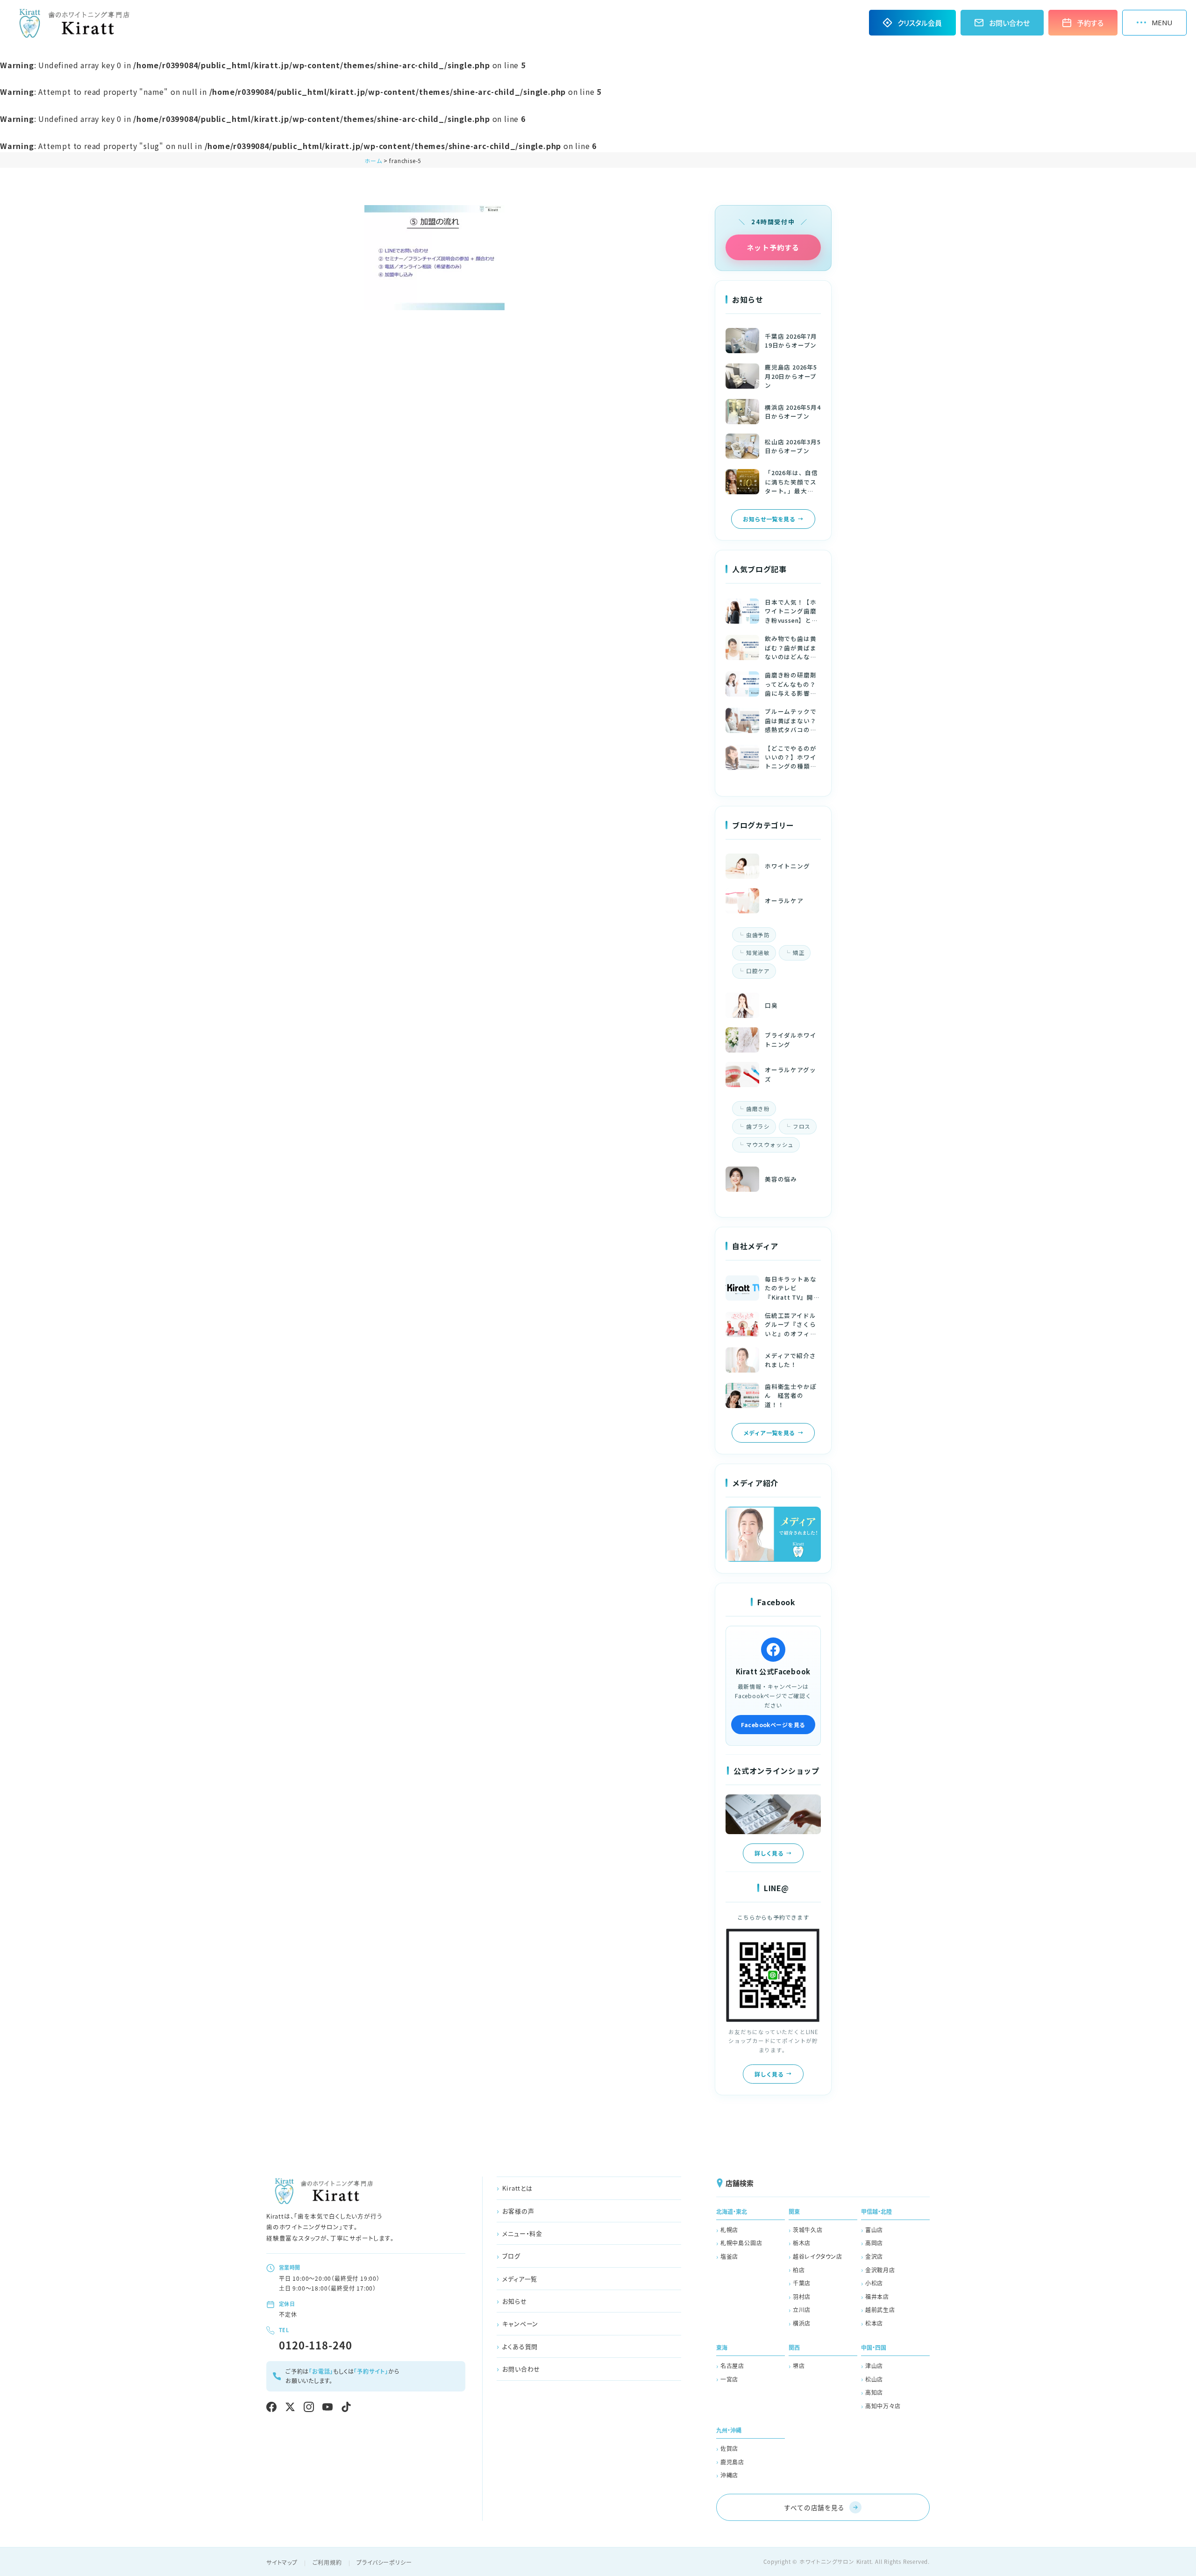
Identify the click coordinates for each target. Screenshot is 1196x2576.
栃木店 (802, 2243)
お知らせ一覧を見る (769, 519)
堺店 (799, 2366)
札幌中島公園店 (741, 2243)
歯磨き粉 (758, 1109)
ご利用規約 (327, 2562)
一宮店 (729, 2379)
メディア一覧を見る (769, 1433)
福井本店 (877, 2296)
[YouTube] (327, 2407)
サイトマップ (282, 2562)
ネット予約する (773, 247)
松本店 (874, 2323)
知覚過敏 (758, 953)
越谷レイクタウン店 (818, 2256)
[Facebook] (271, 2407)
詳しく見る (769, 1853)
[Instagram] (309, 2407)
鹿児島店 (732, 2462)
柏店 (799, 2270)
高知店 (874, 2392)
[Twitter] (290, 2407)
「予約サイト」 (371, 2371)
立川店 (802, 2309)
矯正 (799, 953)
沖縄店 (729, 2475)
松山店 (874, 2379)
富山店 (874, 2230)
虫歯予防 (758, 935)
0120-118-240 (316, 2345)
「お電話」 (321, 2371)
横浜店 (802, 2323)
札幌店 (729, 2230)
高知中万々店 (883, 2406)
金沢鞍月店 (880, 2270)
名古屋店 (732, 2366)
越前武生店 (880, 2309)
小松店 (874, 2283)
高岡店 (874, 2243)
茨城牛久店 (808, 2230)
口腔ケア (758, 971)
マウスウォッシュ (770, 1145)
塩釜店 (729, 2256)
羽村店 (802, 2296)
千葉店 (802, 2283)
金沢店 (874, 2256)
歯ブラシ (758, 1126)
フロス (802, 1126)
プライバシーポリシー (384, 2562)
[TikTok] (346, 2407)
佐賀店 (729, 2448)
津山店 (874, 2366)
